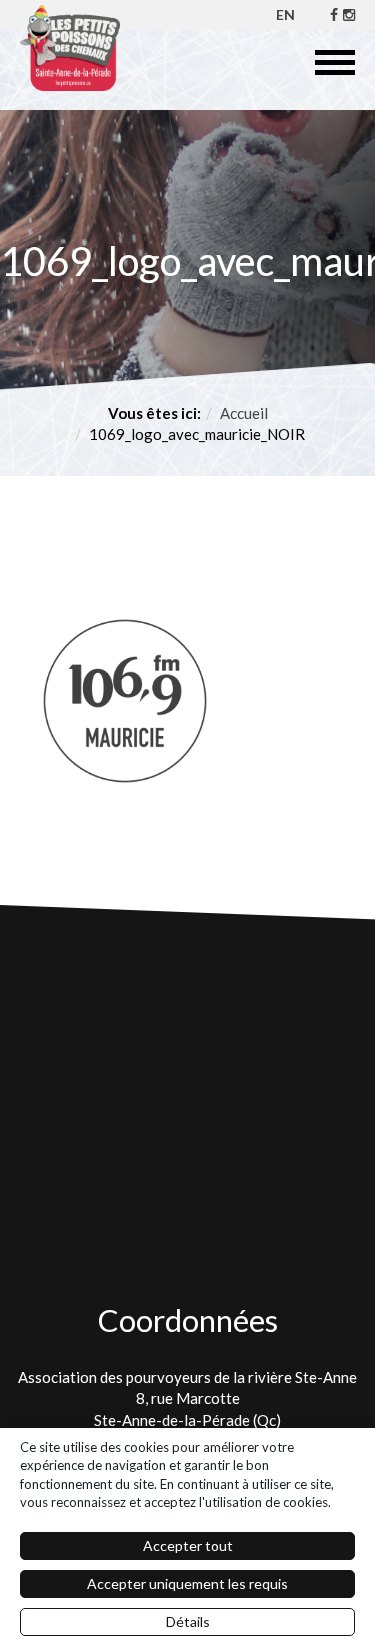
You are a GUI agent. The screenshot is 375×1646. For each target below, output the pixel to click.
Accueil (244, 413)
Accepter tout (188, 1545)
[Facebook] (334, 14)
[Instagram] (349, 14)
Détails (188, 1621)
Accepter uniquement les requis (187, 1583)
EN (285, 14)
